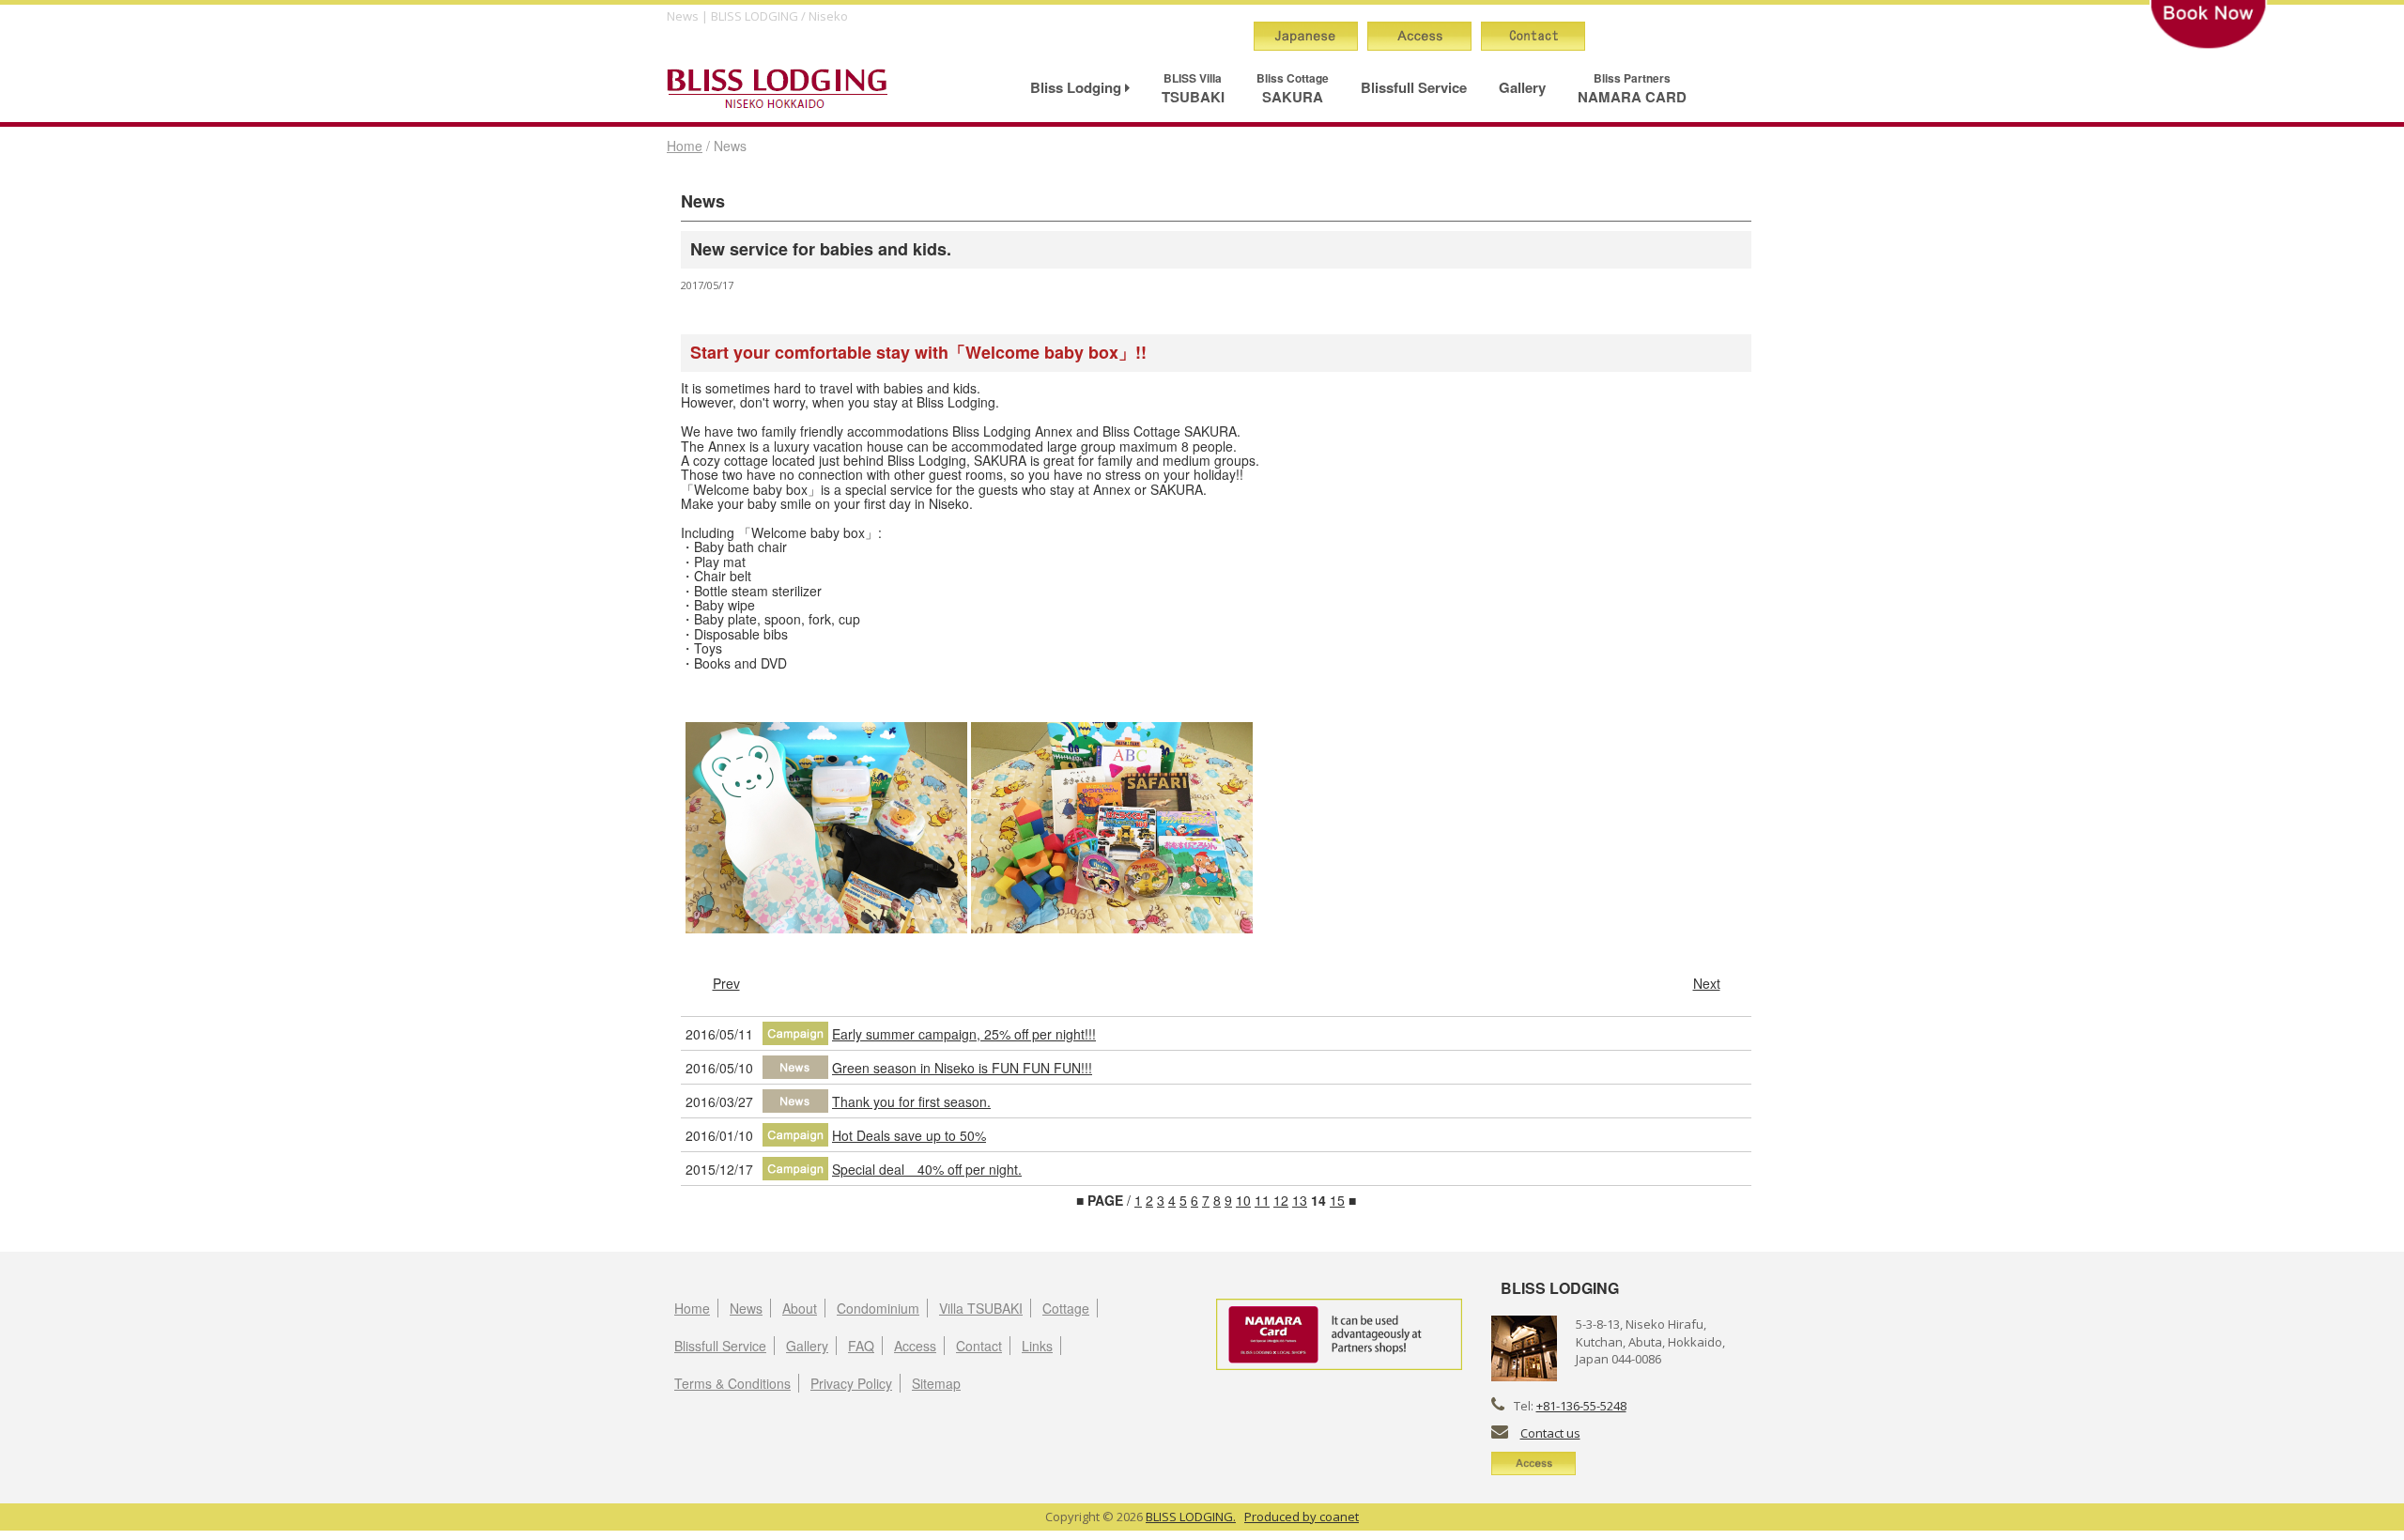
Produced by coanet (1302, 1517)
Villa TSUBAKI (981, 1308)
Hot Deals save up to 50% (909, 1135)
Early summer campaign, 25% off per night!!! (964, 1034)
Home (685, 146)
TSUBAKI (1193, 88)
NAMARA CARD (1632, 88)
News (746, 1308)
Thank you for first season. (911, 1101)
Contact (979, 1346)
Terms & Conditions (732, 1383)
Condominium (878, 1308)
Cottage (1066, 1308)
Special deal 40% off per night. (927, 1169)
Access (915, 1346)
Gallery (1522, 88)
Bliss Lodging (1078, 88)
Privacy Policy (851, 1383)
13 (1300, 1200)
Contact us (1550, 1433)
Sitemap (936, 1383)
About (800, 1308)
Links (1037, 1346)
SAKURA (1293, 88)
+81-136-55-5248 (1581, 1406)
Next (1707, 983)
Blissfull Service (1414, 88)
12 (1281, 1200)
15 (1337, 1200)
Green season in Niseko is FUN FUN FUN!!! (962, 1068)
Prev (726, 983)
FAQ (861, 1346)
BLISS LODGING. (1191, 1517)
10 (1243, 1200)
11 (1262, 1200)
